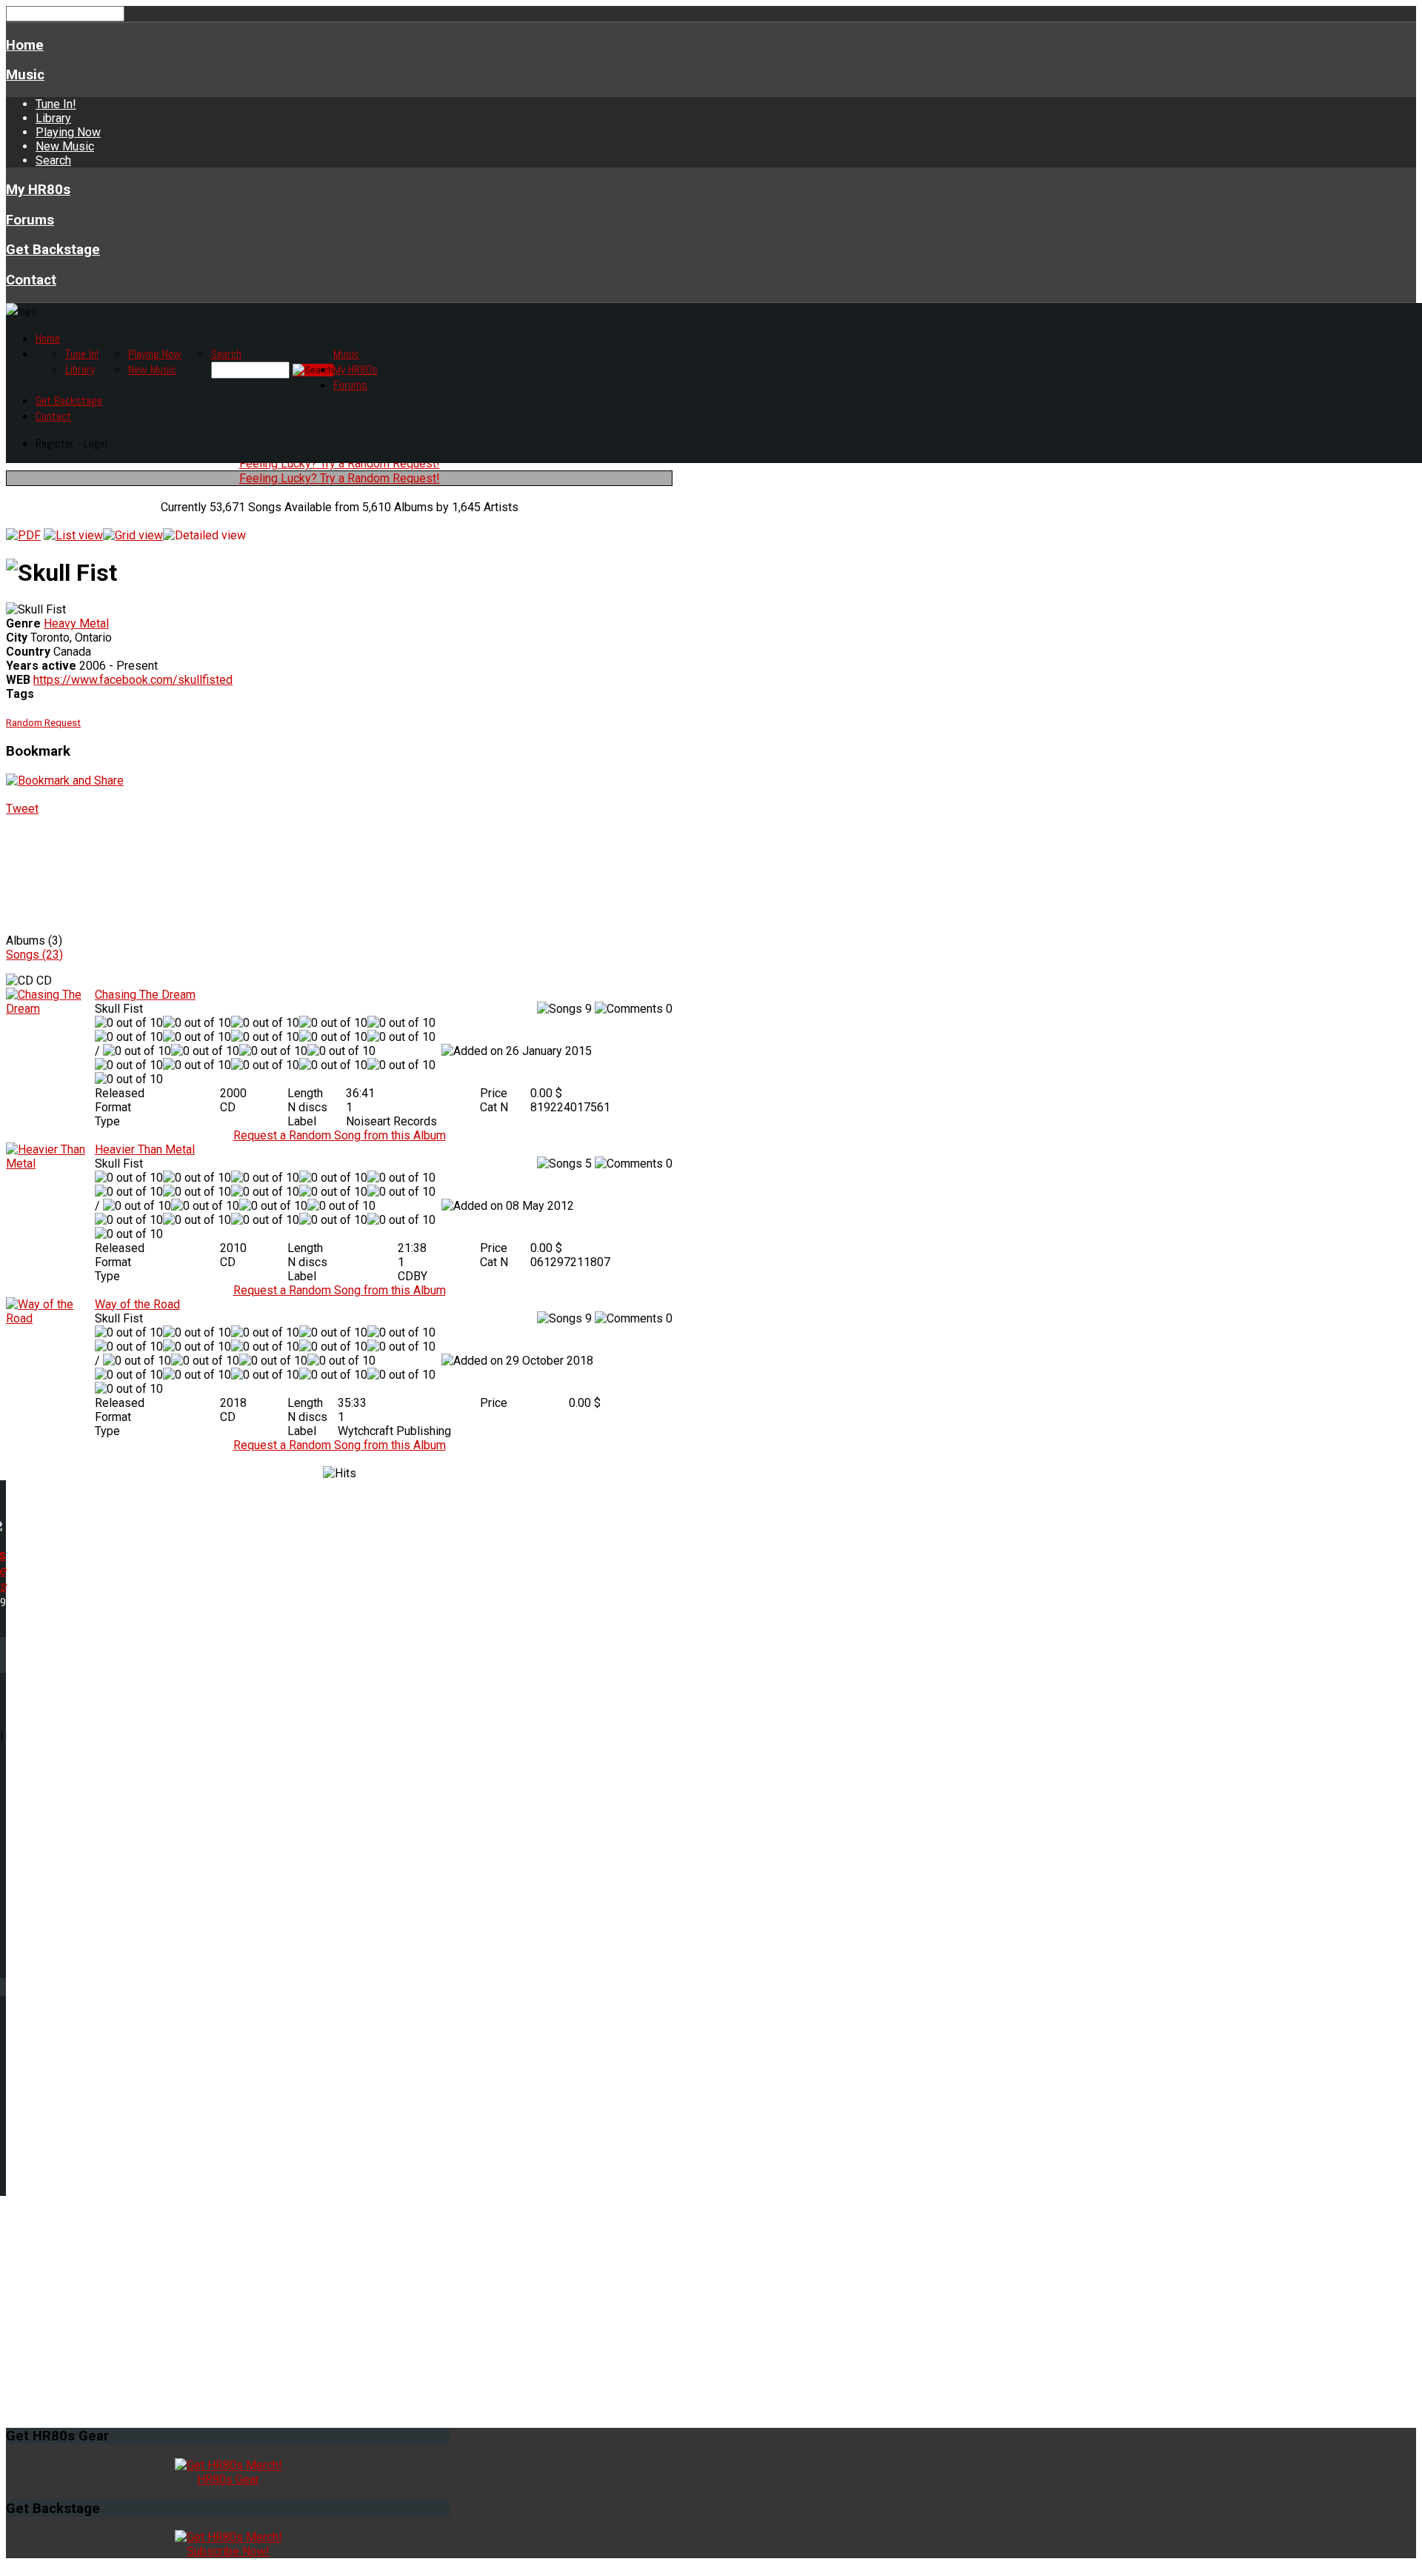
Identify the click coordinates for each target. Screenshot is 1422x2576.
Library (53, 118)
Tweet (22, 809)
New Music (65, 146)
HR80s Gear (228, 2479)
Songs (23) (34, 955)
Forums (30, 220)
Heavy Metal (76, 623)
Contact (31, 280)
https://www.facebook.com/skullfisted (133, 680)
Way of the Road (137, 1304)
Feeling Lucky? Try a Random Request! (340, 463)
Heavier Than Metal (145, 1149)
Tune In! (56, 104)
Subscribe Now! (228, 2551)
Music (25, 75)
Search (53, 160)
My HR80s (38, 190)
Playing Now (68, 132)
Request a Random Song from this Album (340, 1135)
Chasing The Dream (145, 995)
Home (25, 45)
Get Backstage (53, 250)
